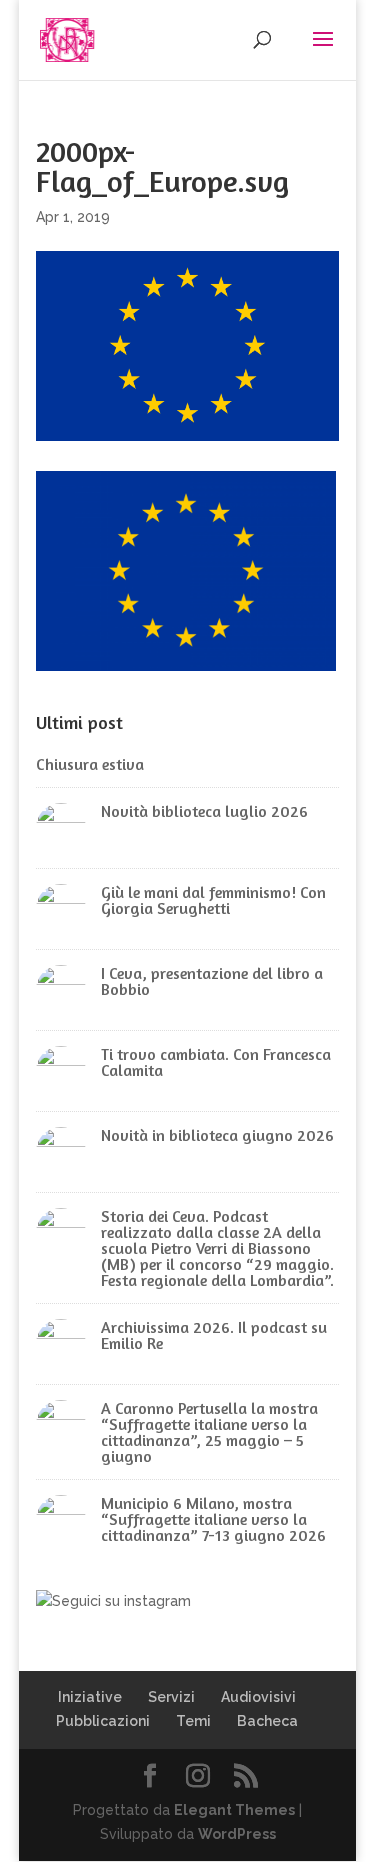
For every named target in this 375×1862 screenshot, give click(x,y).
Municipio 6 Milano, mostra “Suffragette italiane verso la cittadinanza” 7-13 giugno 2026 (213, 1519)
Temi (193, 1721)
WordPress (237, 1834)
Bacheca (267, 1721)
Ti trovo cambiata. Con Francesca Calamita (216, 1062)
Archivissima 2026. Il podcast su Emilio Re (214, 1335)
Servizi (171, 1697)
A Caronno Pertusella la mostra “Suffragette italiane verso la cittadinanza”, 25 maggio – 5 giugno (209, 1432)
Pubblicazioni (103, 1721)
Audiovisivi (258, 1697)
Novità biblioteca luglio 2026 (204, 811)
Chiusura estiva (90, 764)
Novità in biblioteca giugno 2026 (217, 1135)
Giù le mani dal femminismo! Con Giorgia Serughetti (213, 900)
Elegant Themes (234, 1810)
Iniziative (90, 1697)
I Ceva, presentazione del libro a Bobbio (212, 981)
